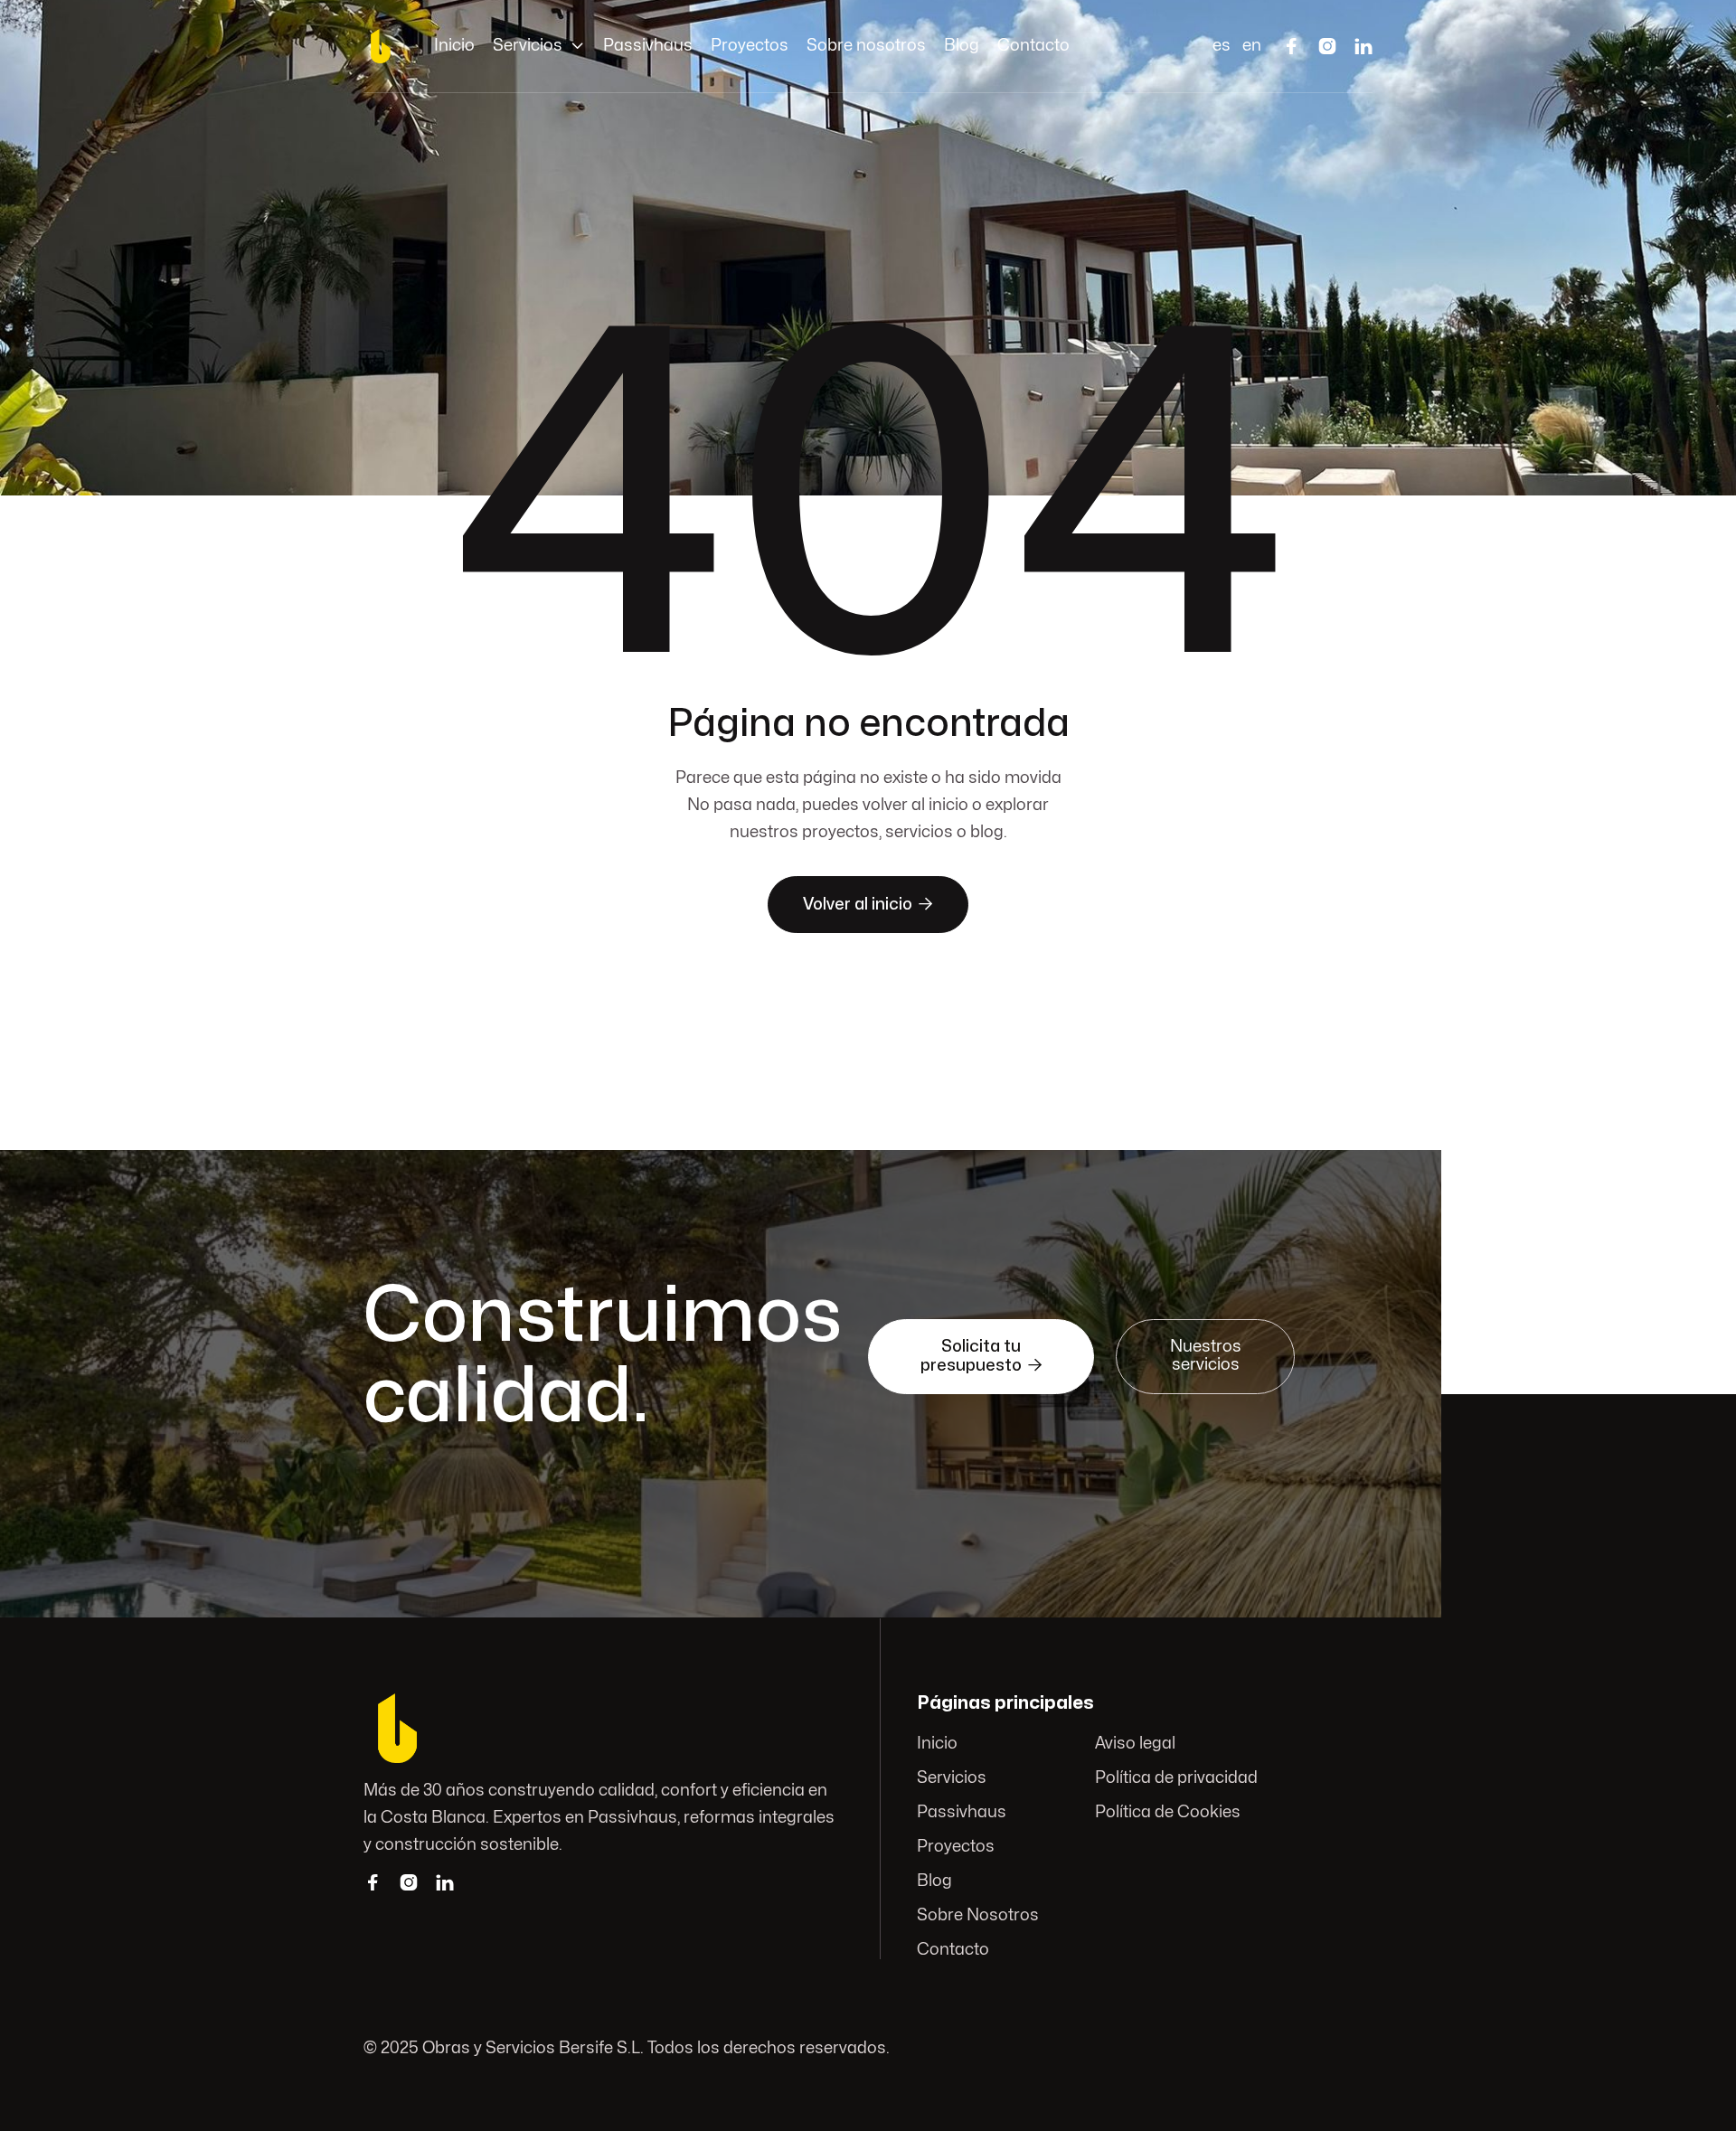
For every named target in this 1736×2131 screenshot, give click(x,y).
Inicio (454, 46)
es (1222, 46)
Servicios (952, 1778)
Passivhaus (648, 46)
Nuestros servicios (1206, 1356)
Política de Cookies (1169, 1812)
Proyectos (750, 46)
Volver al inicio (868, 904)
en (1252, 46)
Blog (962, 46)
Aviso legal (1136, 1744)
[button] (539, 46)
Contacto (1033, 46)
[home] (381, 46)
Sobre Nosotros (978, 1915)
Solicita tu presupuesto (981, 1356)
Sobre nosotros (866, 46)
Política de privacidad (1177, 1778)
